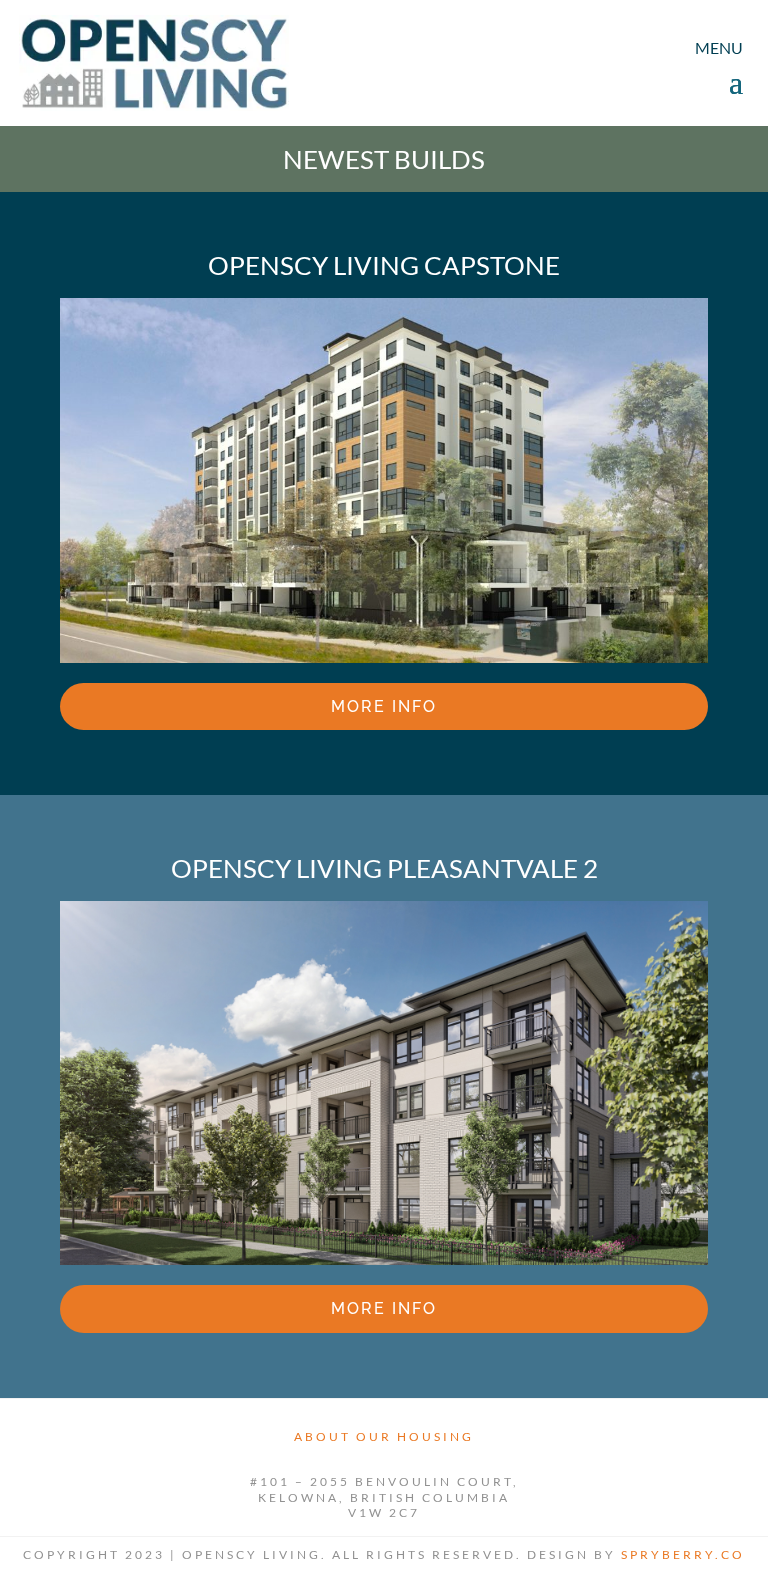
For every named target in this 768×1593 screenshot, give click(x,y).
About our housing (384, 1436)
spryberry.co (683, 1554)
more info (384, 706)
